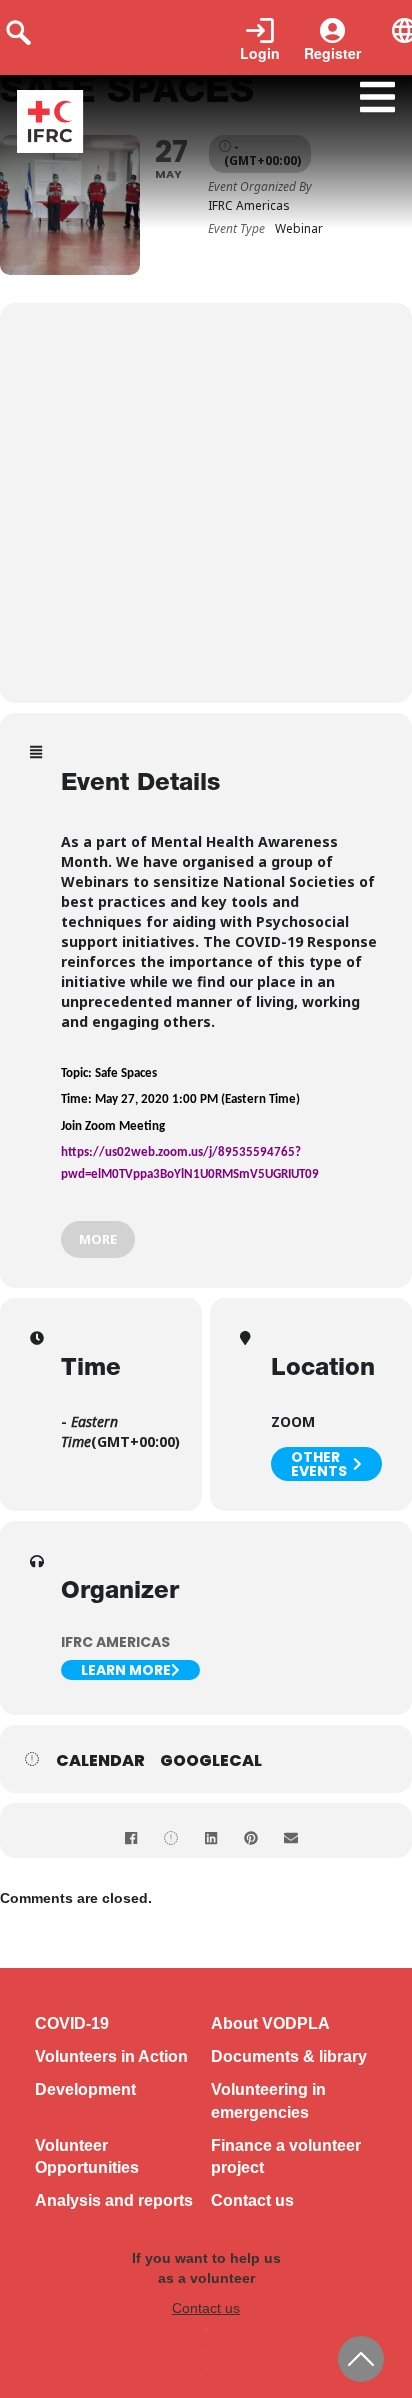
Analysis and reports (114, 2200)
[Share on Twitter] (171, 1838)
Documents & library (289, 2056)
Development (85, 2089)
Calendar (100, 1761)
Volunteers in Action (111, 2056)
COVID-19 (72, 2023)
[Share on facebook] (131, 1838)
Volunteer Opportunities (87, 2157)
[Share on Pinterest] (251, 1838)
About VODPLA (270, 2023)
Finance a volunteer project (286, 2157)
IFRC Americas (115, 1642)
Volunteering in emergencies (268, 2101)
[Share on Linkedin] (211, 1838)
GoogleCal (211, 1761)
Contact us (252, 2200)
